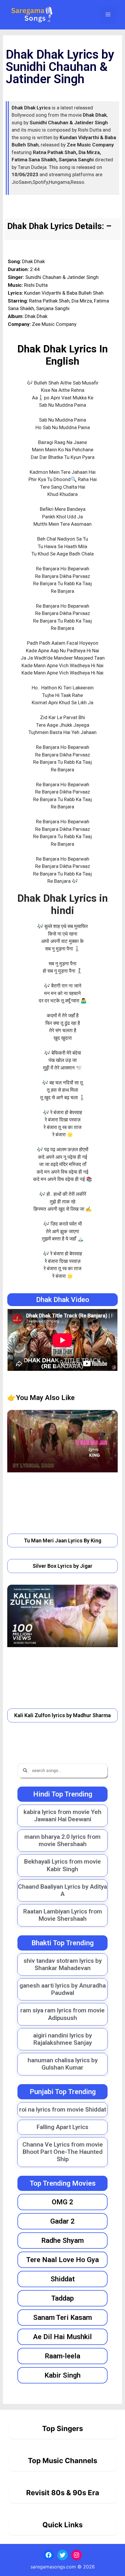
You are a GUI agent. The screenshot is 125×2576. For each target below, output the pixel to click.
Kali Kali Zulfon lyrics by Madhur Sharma (63, 1715)
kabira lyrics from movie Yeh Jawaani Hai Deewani (63, 1816)
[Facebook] (49, 2555)
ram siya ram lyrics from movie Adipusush (63, 2014)
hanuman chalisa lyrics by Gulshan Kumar (63, 2064)
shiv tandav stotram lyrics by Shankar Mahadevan (63, 1964)
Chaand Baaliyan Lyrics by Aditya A (63, 1890)
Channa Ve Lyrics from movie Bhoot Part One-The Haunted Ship (63, 2152)
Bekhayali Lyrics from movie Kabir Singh (63, 1865)
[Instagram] (76, 2555)
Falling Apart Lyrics (63, 2127)
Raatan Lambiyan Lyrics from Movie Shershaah (63, 1915)
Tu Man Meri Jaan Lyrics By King (63, 1540)
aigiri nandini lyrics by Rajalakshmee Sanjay (63, 2039)
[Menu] (108, 15)
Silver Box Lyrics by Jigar (63, 1566)
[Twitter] (63, 2555)
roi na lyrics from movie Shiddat (63, 2110)
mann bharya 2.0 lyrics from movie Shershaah (63, 1840)
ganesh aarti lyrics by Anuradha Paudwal (63, 1989)
